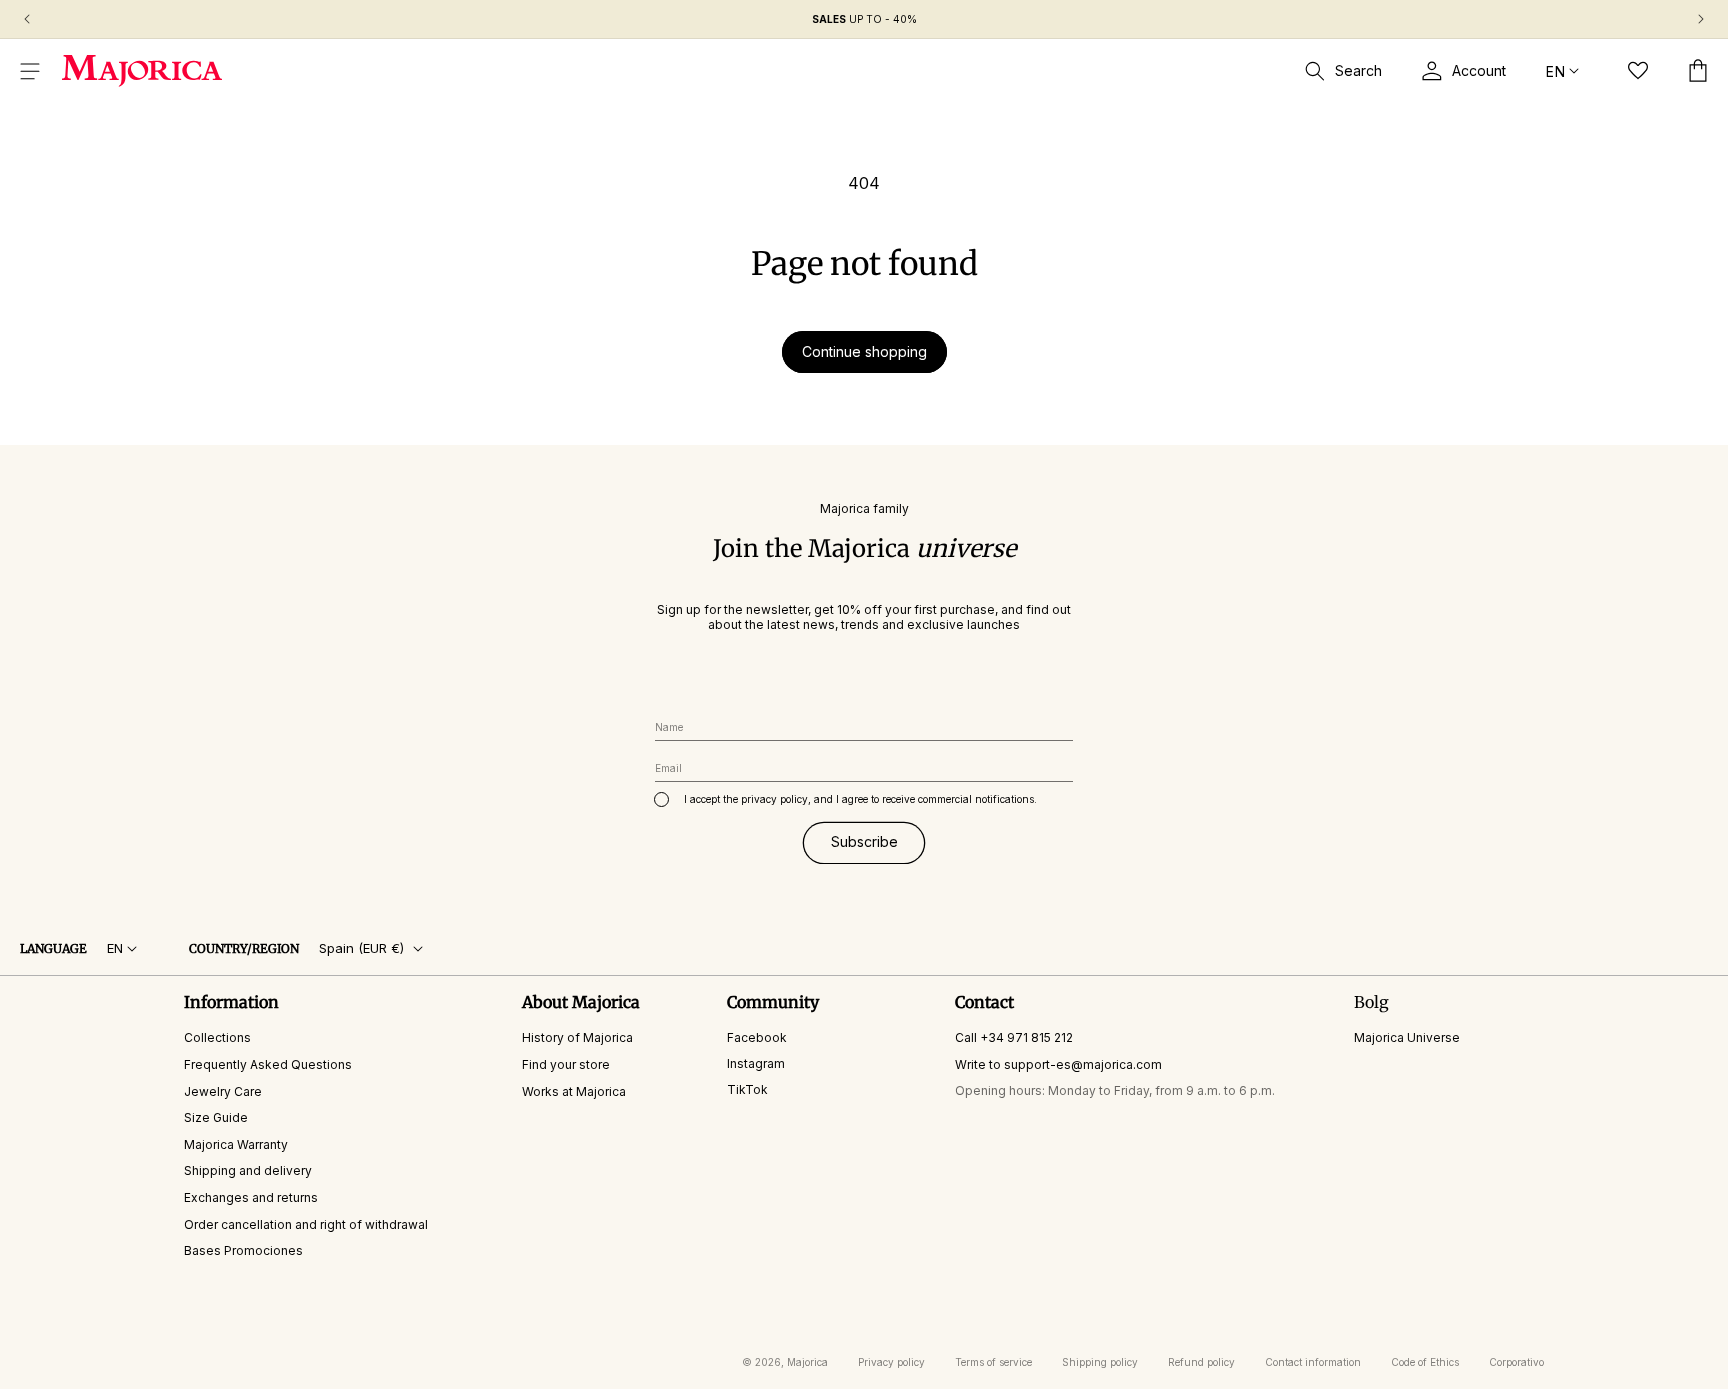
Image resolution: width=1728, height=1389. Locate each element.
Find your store (566, 1064)
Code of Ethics (1425, 1362)
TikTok (747, 1089)
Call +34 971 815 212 (1014, 1038)
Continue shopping (864, 351)
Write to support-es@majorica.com (1058, 1064)
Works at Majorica (574, 1091)
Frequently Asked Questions (268, 1064)
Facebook (757, 1038)
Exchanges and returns (251, 1197)
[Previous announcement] (27, 19)
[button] (30, 71)
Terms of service (993, 1362)
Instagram (756, 1063)
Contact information (1313, 1362)
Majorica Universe (1407, 1038)
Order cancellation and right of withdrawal (306, 1224)
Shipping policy (1100, 1362)
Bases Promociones (243, 1251)
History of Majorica (577, 1038)
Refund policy (1201, 1362)
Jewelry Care (223, 1091)
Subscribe (864, 842)
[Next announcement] (1701, 19)
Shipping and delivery (248, 1171)
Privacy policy (891, 1362)
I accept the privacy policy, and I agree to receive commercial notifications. (860, 799)
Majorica (807, 1362)
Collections (217, 1038)
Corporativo (1516, 1362)
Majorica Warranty (236, 1144)
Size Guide (216, 1118)
